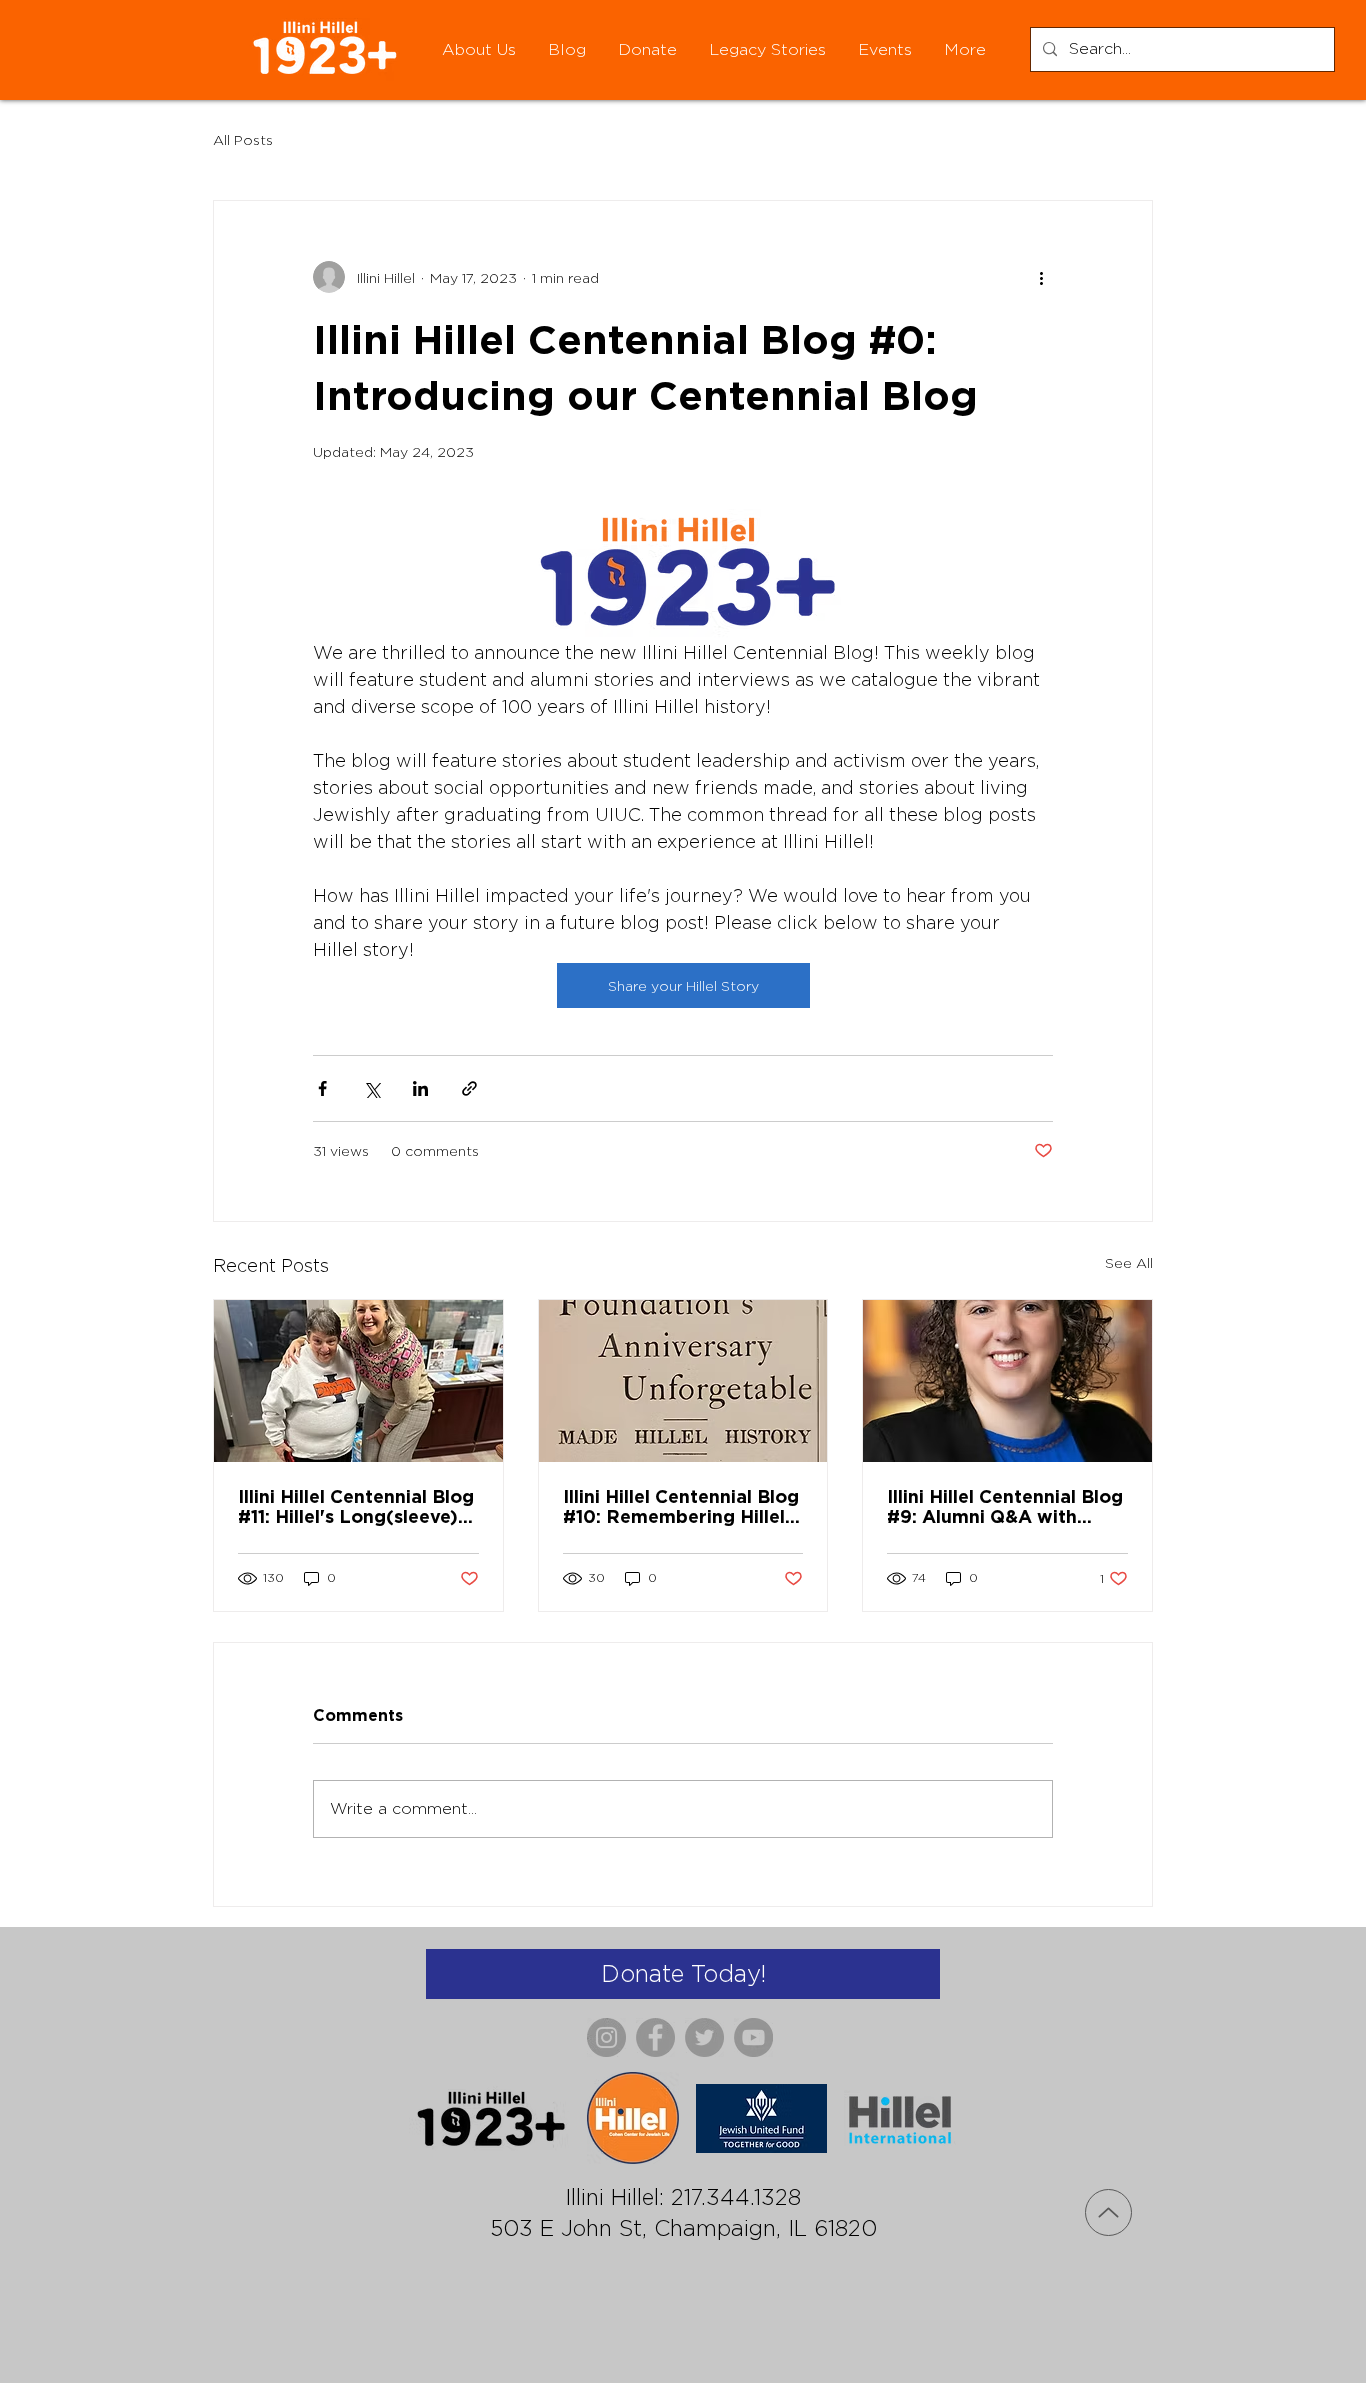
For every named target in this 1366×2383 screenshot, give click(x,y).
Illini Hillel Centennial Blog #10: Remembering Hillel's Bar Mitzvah (681, 1506)
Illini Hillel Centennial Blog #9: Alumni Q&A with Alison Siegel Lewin (1005, 1506)
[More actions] (1041, 277)
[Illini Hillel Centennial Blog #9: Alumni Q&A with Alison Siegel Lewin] (1007, 1381)
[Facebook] (655, 2037)
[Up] (1108, 2212)
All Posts (243, 139)
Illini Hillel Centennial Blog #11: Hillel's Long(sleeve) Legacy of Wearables (356, 1506)
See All (1129, 1262)
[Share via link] (469, 1088)
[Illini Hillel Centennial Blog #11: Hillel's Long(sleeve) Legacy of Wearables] (358, 1381)
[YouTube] (753, 2037)
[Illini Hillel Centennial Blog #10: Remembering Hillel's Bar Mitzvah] (683, 1381)
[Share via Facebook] (322, 1088)
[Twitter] (704, 2037)
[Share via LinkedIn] (420, 1088)
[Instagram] (606, 2037)
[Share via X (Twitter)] (371, 1088)
